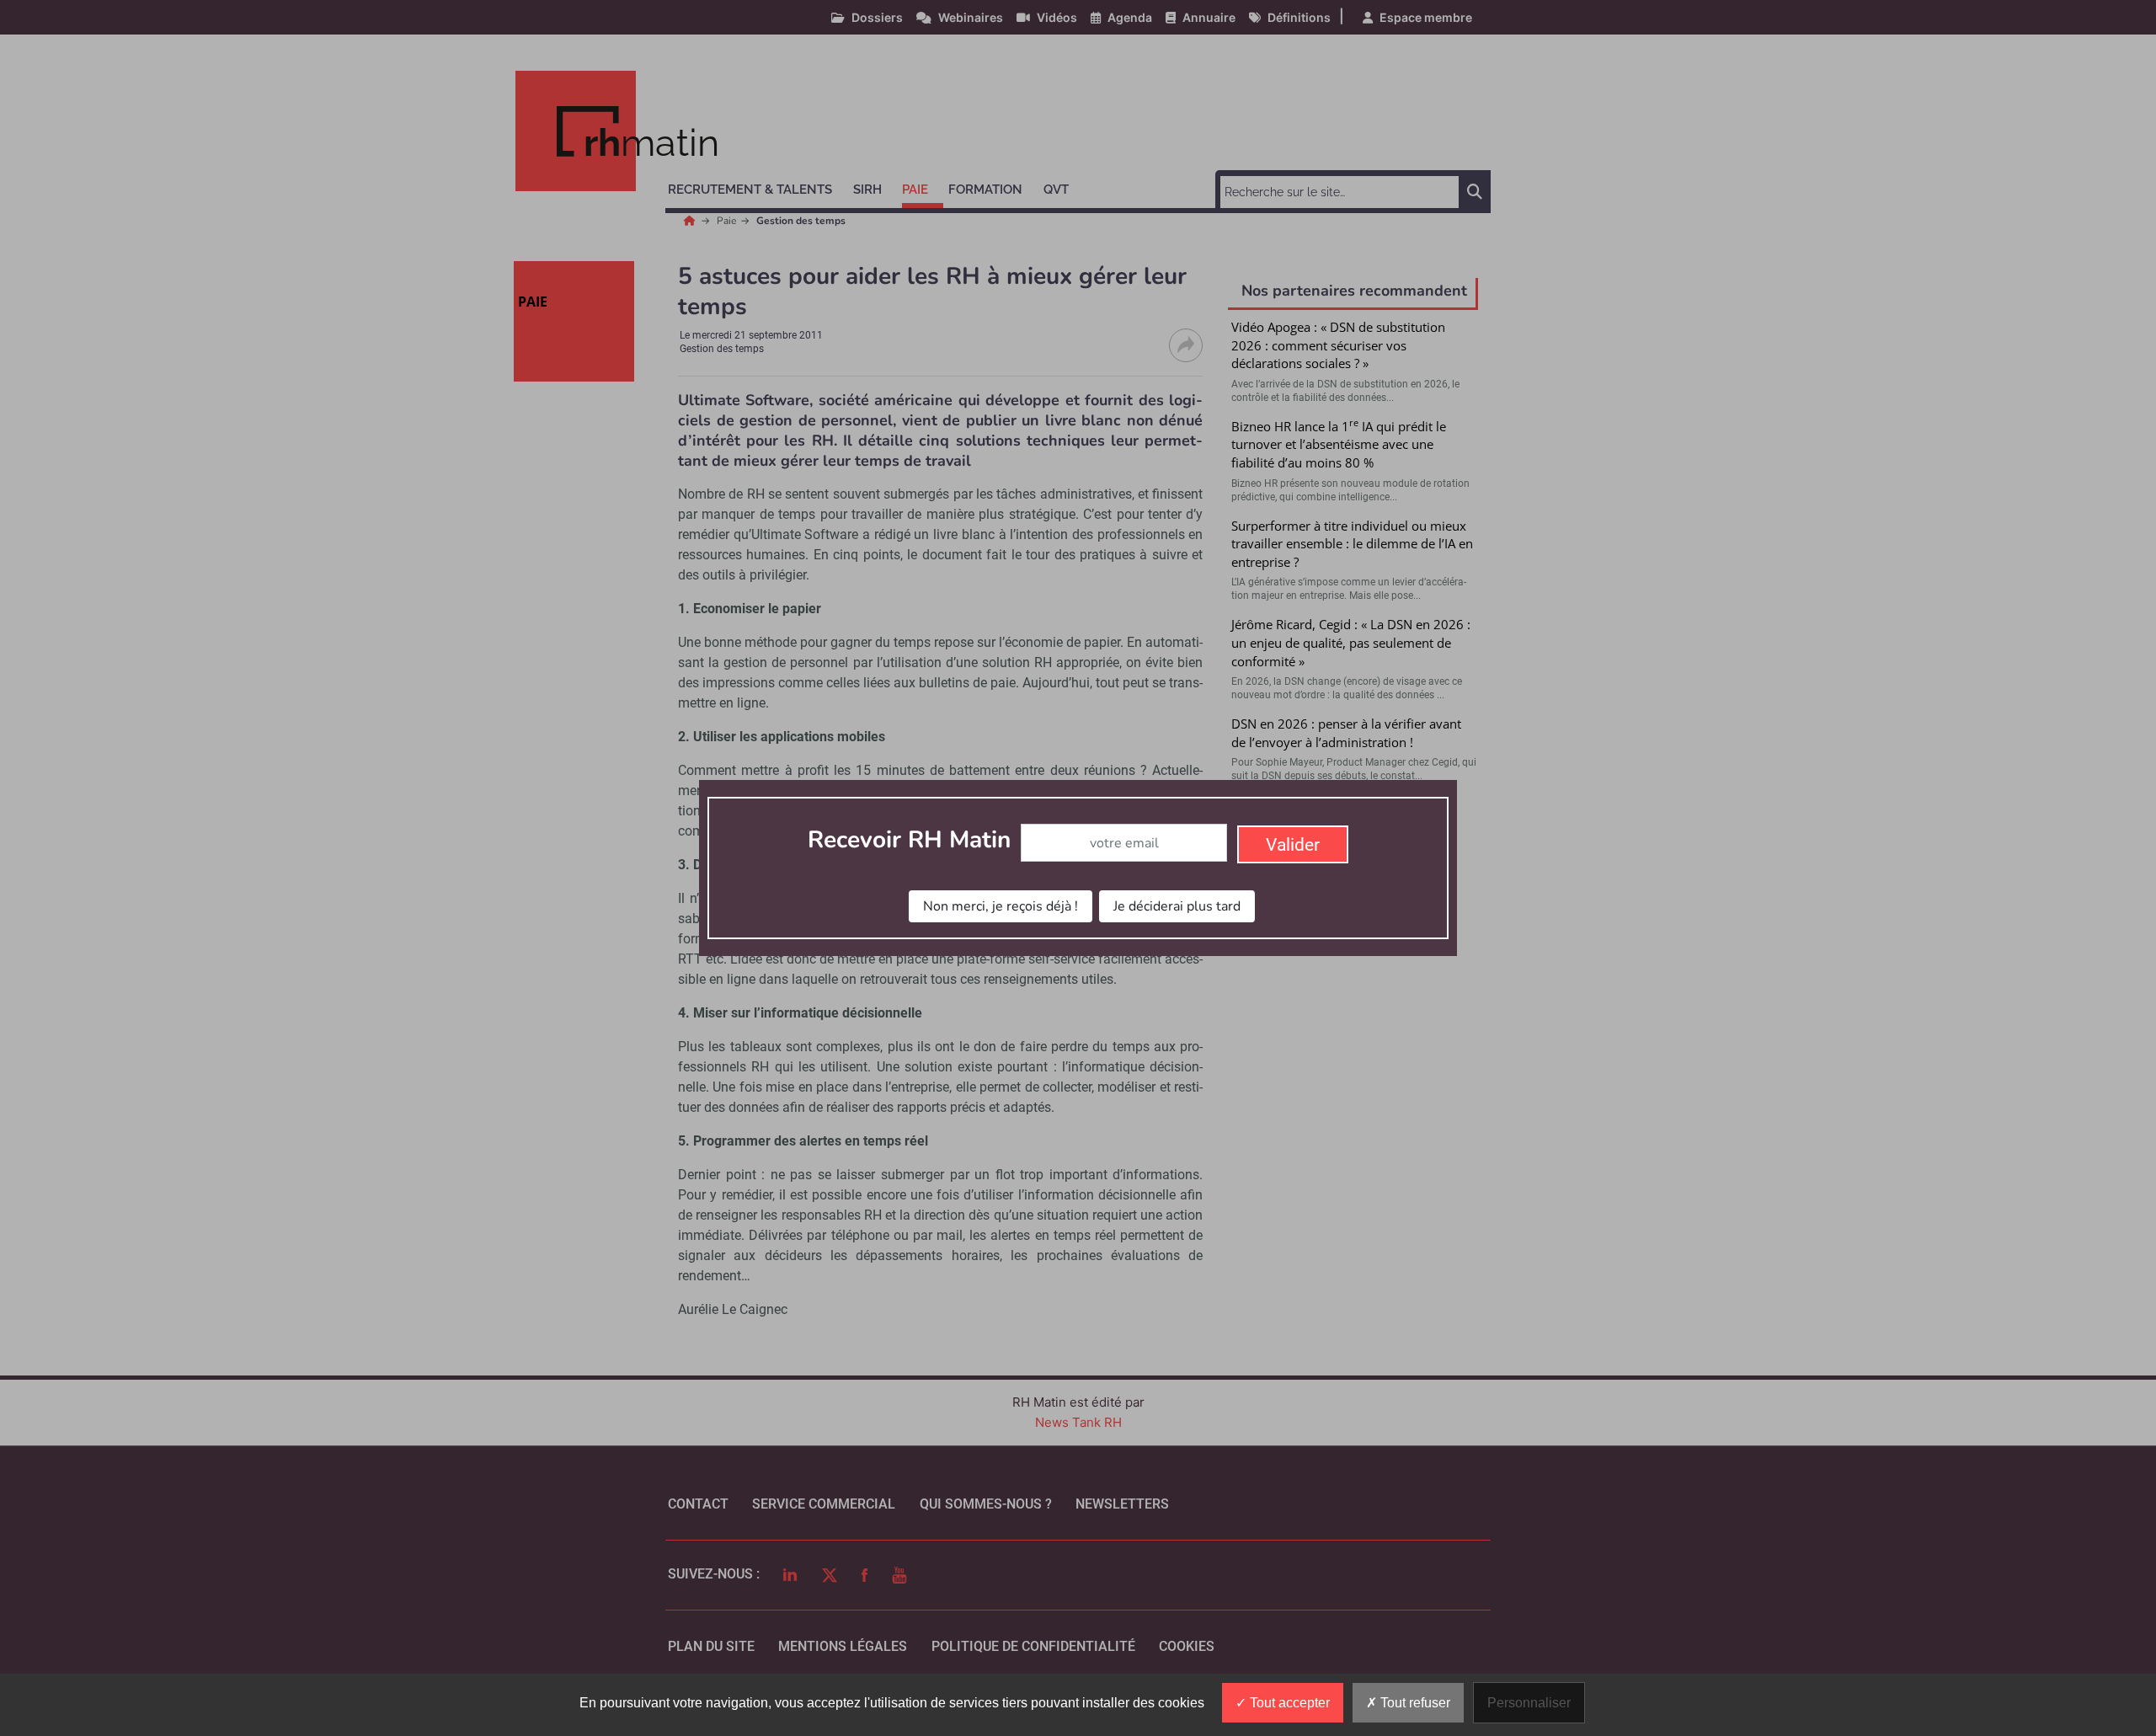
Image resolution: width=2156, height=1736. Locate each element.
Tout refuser (1414, 1703)
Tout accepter (1288, 1703)
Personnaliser (1529, 1703)
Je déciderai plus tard (1177, 906)
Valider (1293, 845)
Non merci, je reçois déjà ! (1001, 906)
